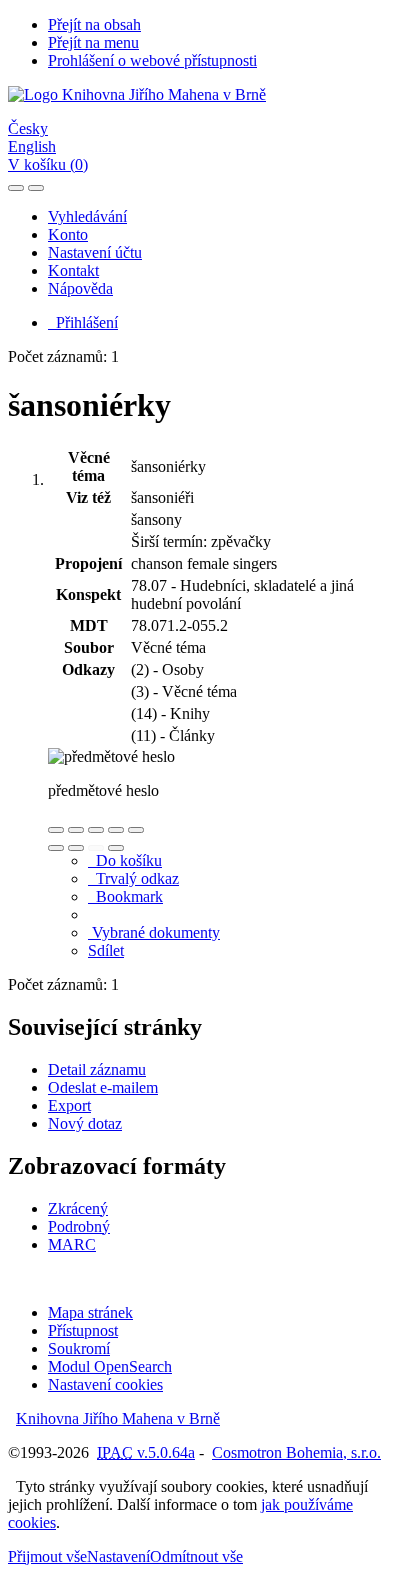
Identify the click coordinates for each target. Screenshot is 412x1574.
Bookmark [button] (125, 896)
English (32, 146)
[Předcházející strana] (96, 848)
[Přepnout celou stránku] (116, 830)
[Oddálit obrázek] (76, 830)
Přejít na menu (93, 42)
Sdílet (106, 950)
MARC (72, 1244)
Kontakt (73, 270)
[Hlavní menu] (36, 188)
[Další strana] (116, 848)
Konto (68, 234)
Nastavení (118, 1556)
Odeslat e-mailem (103, 1087)
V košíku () (48, 164)
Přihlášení (83, 322)
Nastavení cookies (105, 1384)
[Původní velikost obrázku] (96, 830)
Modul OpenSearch (110, 1366)
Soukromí (79, 1348)
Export (69, 1105)
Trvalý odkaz (133, 878)
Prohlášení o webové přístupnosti (152, 60)
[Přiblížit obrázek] (56, 830)
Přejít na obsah (94, 24)
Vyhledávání (87, 216)
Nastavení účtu (95, 252)
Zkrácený (78, 1208)
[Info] (136, 830)
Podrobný (79, 1226)
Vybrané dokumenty (154, 932)
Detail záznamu (97, 1069)
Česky (28, 128)
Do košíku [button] (125, 860)
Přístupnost (83, 1330)
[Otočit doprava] (76, 848)
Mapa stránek (90, 1312)
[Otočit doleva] (56, 848)
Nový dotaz (85, 1123)
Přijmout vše (47, 1556)
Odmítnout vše (196, 1556)
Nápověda (80, 288)
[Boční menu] (16, 188)
